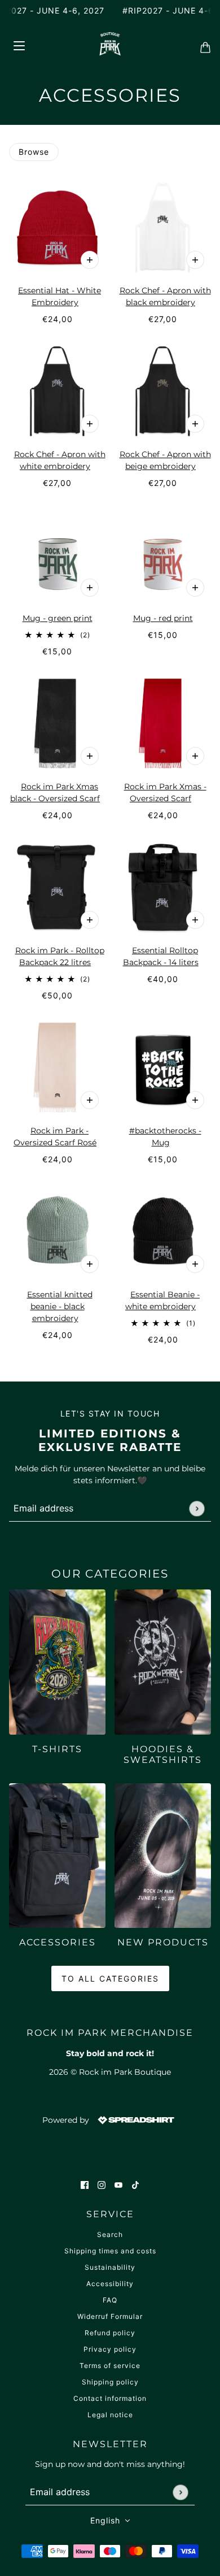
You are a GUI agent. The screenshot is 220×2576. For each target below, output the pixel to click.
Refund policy (110, 2333)
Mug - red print (163, 618)
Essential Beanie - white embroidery (162, 1300)
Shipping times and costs (110, 2251)
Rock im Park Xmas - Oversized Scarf (165, 792)
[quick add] (90, 588)
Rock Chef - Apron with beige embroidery (165, 460)
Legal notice (110, 2415)
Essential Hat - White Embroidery (60, 296)
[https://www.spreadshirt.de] (135, 2119)
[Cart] (202, 44)
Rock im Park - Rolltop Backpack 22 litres (60, 956)
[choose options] (90, 260)
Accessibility (110, 2284)
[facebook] (85, 2185)
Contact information (110, 2398)
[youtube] (118, 2185)
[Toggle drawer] (19, 44)
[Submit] (197, 1508)
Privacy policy (110, 2349)
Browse (34, 152)
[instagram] (102, 2185)
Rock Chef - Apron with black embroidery (165, 296)
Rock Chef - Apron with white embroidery (60, 460)
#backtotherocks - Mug (165, 1137)
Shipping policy (110, 2382)
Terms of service (110, 2366)
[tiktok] (135, 2185)
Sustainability (110, 2267)
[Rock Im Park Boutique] (110, 44)
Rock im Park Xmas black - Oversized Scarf (55, 792)
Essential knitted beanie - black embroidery (60, 1306)
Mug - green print (58, 618)
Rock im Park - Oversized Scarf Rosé (55, 1137)
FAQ (110, 2300)
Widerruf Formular (110, 2316)
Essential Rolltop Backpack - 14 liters (161, 956)
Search (110, 2234)
